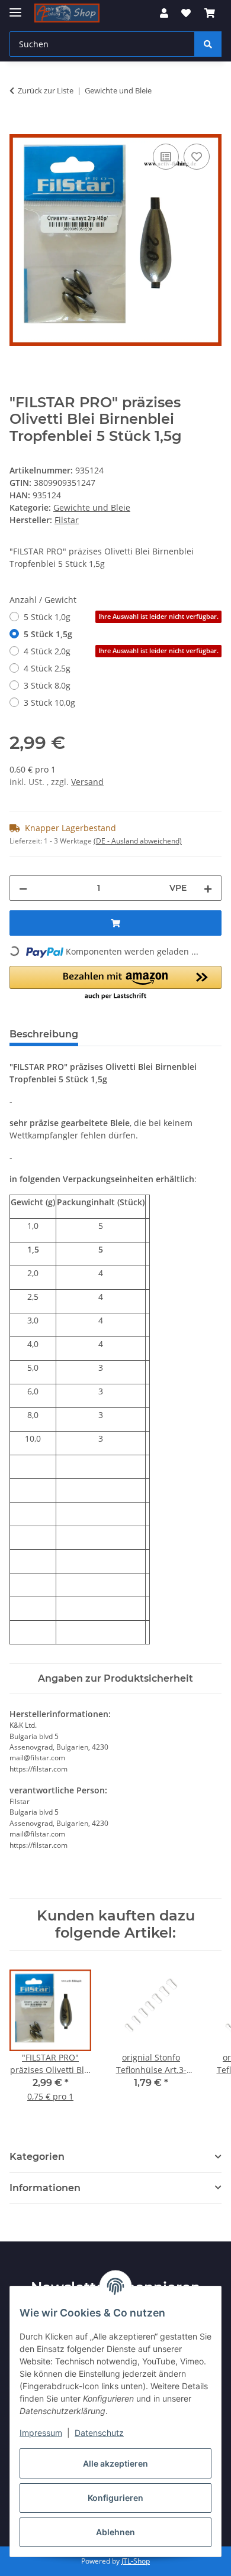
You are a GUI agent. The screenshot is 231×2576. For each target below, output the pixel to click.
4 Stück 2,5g (47, 668)
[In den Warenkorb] (19, 128)
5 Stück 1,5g (48, 634)
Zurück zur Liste (46, 90)
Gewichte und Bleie (92, 507)
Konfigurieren (115, 2498)
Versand (87, 782)
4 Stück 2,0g (121, 651)
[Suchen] (208, 44)
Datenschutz (99, 2433)
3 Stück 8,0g (47, 685)
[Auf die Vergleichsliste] (166, 157)
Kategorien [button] (37, 2157)
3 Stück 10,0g (49, 703)
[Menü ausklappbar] (15, 7)
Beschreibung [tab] (44, 1034)
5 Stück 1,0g (121, 617)
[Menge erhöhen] (208, 888)
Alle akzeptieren (115, 2463)
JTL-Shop (136, 2561)
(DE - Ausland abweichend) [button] (138, 841)
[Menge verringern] (23, 888)
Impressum (41, 2433)
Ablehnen (115, 2532)
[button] (164, 13)
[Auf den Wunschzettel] (197, 157)
